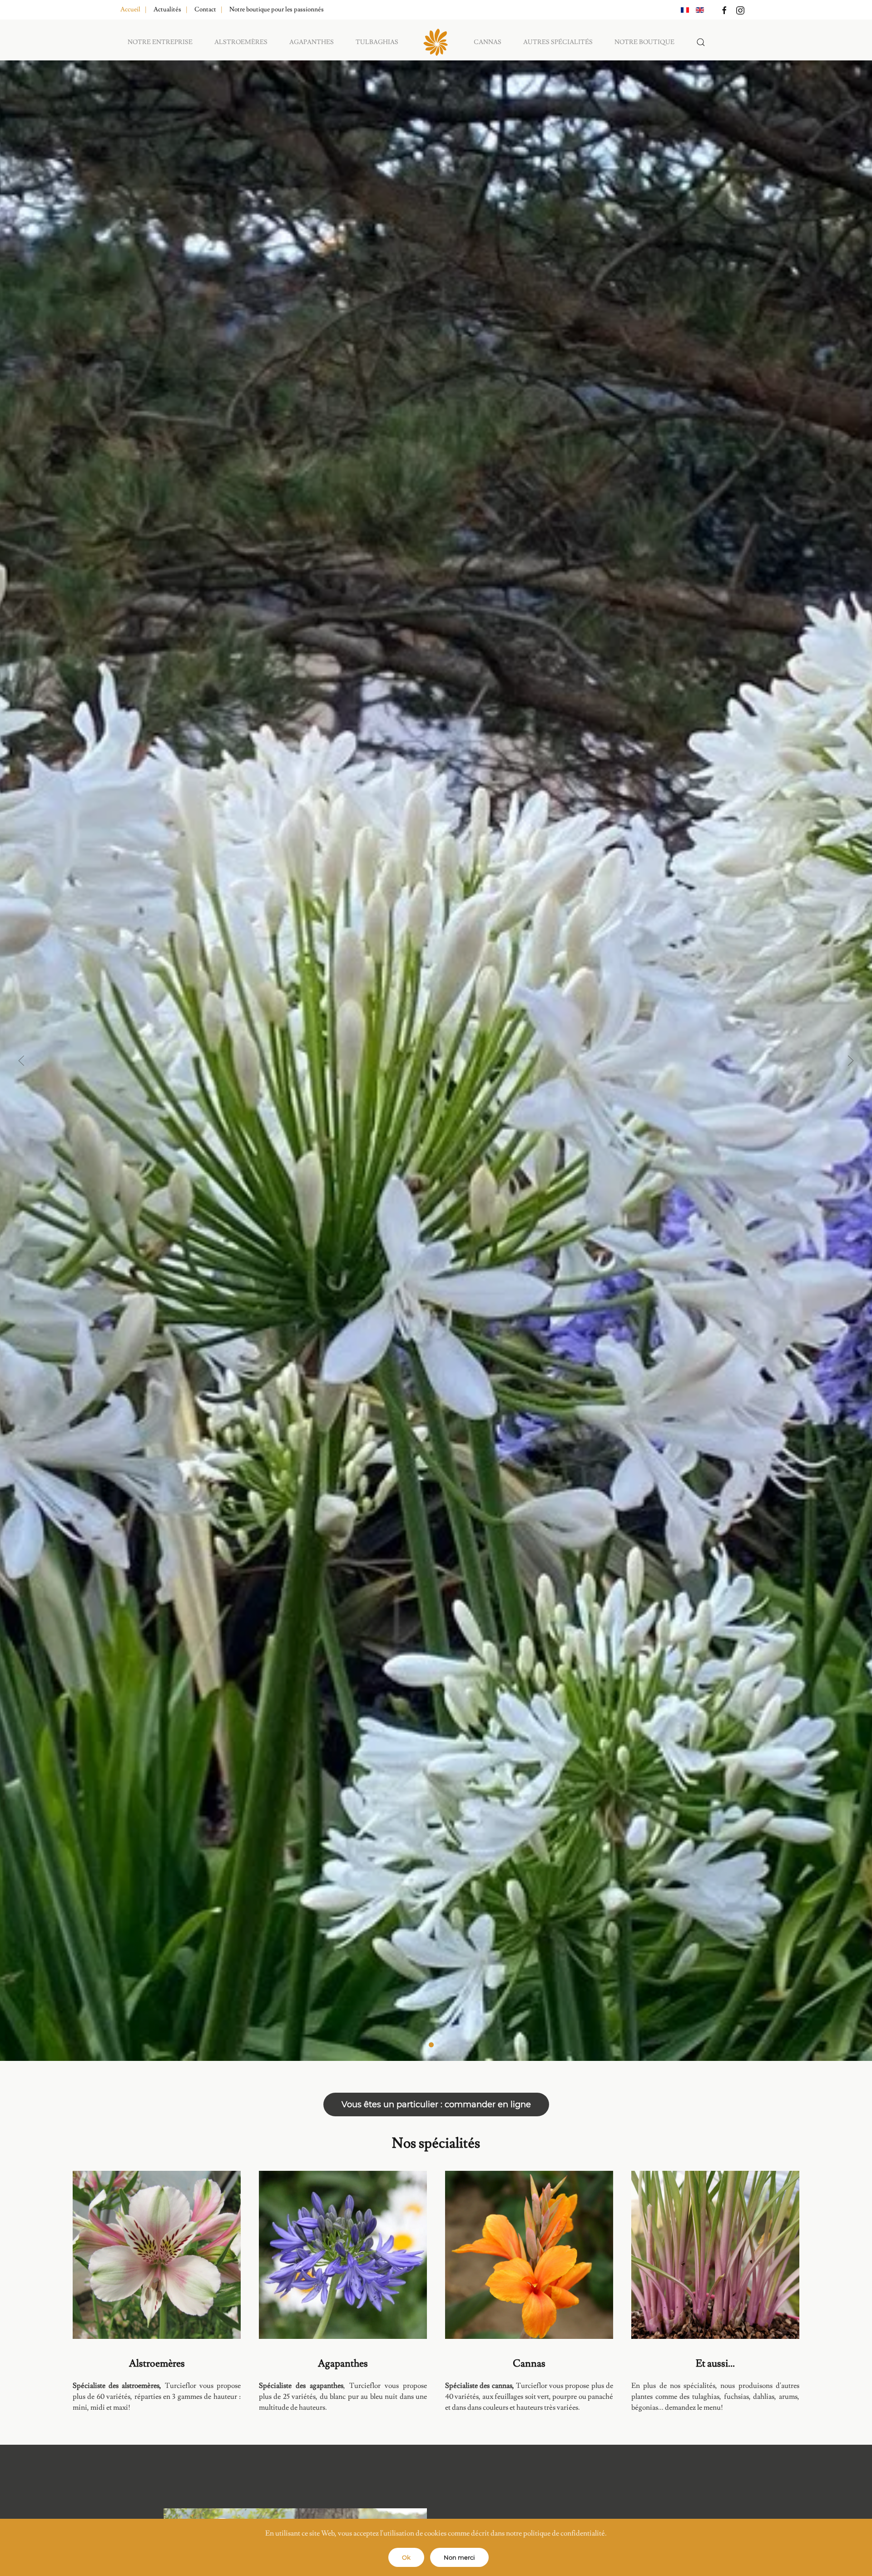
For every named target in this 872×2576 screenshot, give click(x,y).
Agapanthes (312, 42)
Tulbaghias (377, 42)
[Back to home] (436, 42)
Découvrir (157, 2265)
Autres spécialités (558, 42)
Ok (406, 2557)
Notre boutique (644, 42)
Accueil (130, 10)
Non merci (459, 2557)
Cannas (488, 42)
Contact (205, 10)
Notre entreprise (160, 42)
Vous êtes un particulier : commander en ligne (436, 2104)
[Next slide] (851, 1061)
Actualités (167, 10)
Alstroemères (241, 42)
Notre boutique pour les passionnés (277, 10)
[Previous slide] (21, 1061)
